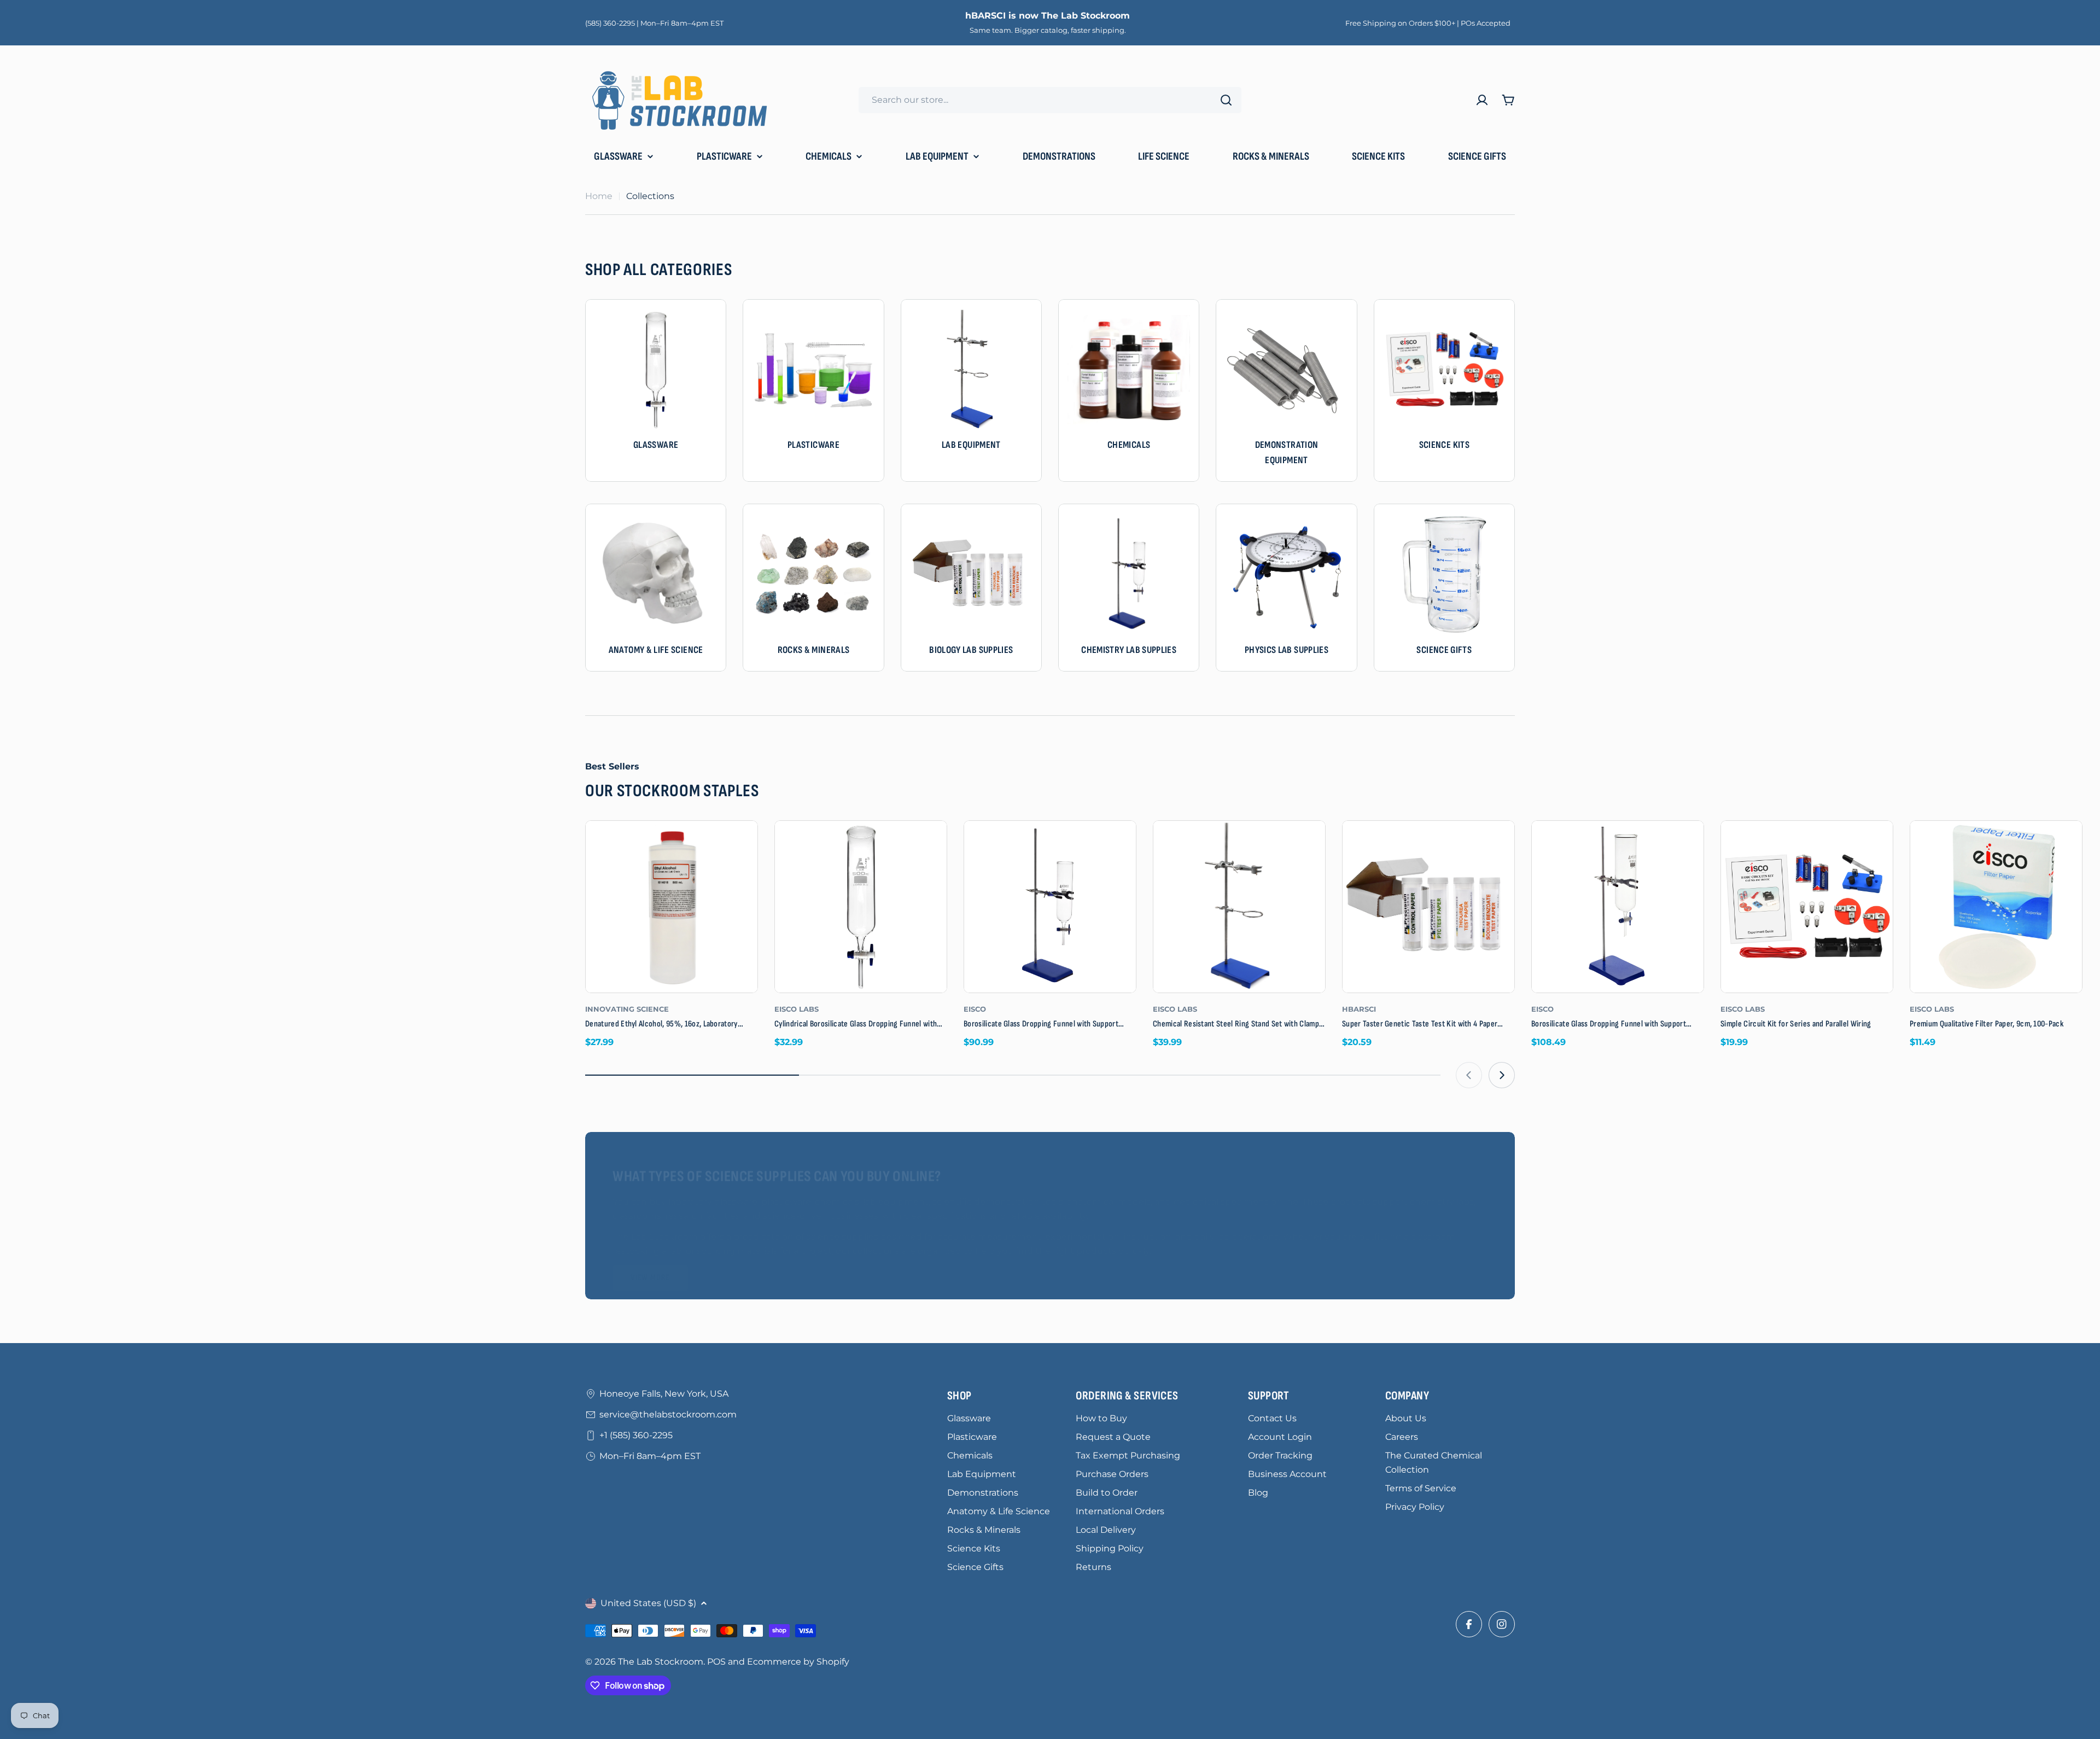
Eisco (975, 1009)
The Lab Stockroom (661, 1662)
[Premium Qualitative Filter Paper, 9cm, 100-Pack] (1996, 907)
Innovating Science (627, 1009)
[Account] (1482, 100)
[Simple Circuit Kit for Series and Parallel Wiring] (1807, 907)
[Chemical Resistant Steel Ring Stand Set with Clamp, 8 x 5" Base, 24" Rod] (1239, 907)
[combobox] (1050, 100)
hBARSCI (1359, 1009)
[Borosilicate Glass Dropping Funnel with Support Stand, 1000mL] (1618, 907)
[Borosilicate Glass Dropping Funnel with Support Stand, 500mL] (1050, 907)
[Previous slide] (1469, 1075)
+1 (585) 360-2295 (636, 1435)
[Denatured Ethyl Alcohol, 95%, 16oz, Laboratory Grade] (672, 907)
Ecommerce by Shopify (798, 1662)
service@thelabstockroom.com (668, 1414)
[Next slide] (1502, 1075)
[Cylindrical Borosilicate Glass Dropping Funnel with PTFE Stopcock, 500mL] (861, 907)
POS (716, 1662)
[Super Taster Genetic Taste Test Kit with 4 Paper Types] (1428, 907)
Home (599, 196)
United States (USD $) (648, 1603)
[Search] (1226, 100)
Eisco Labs (797, 1009)
